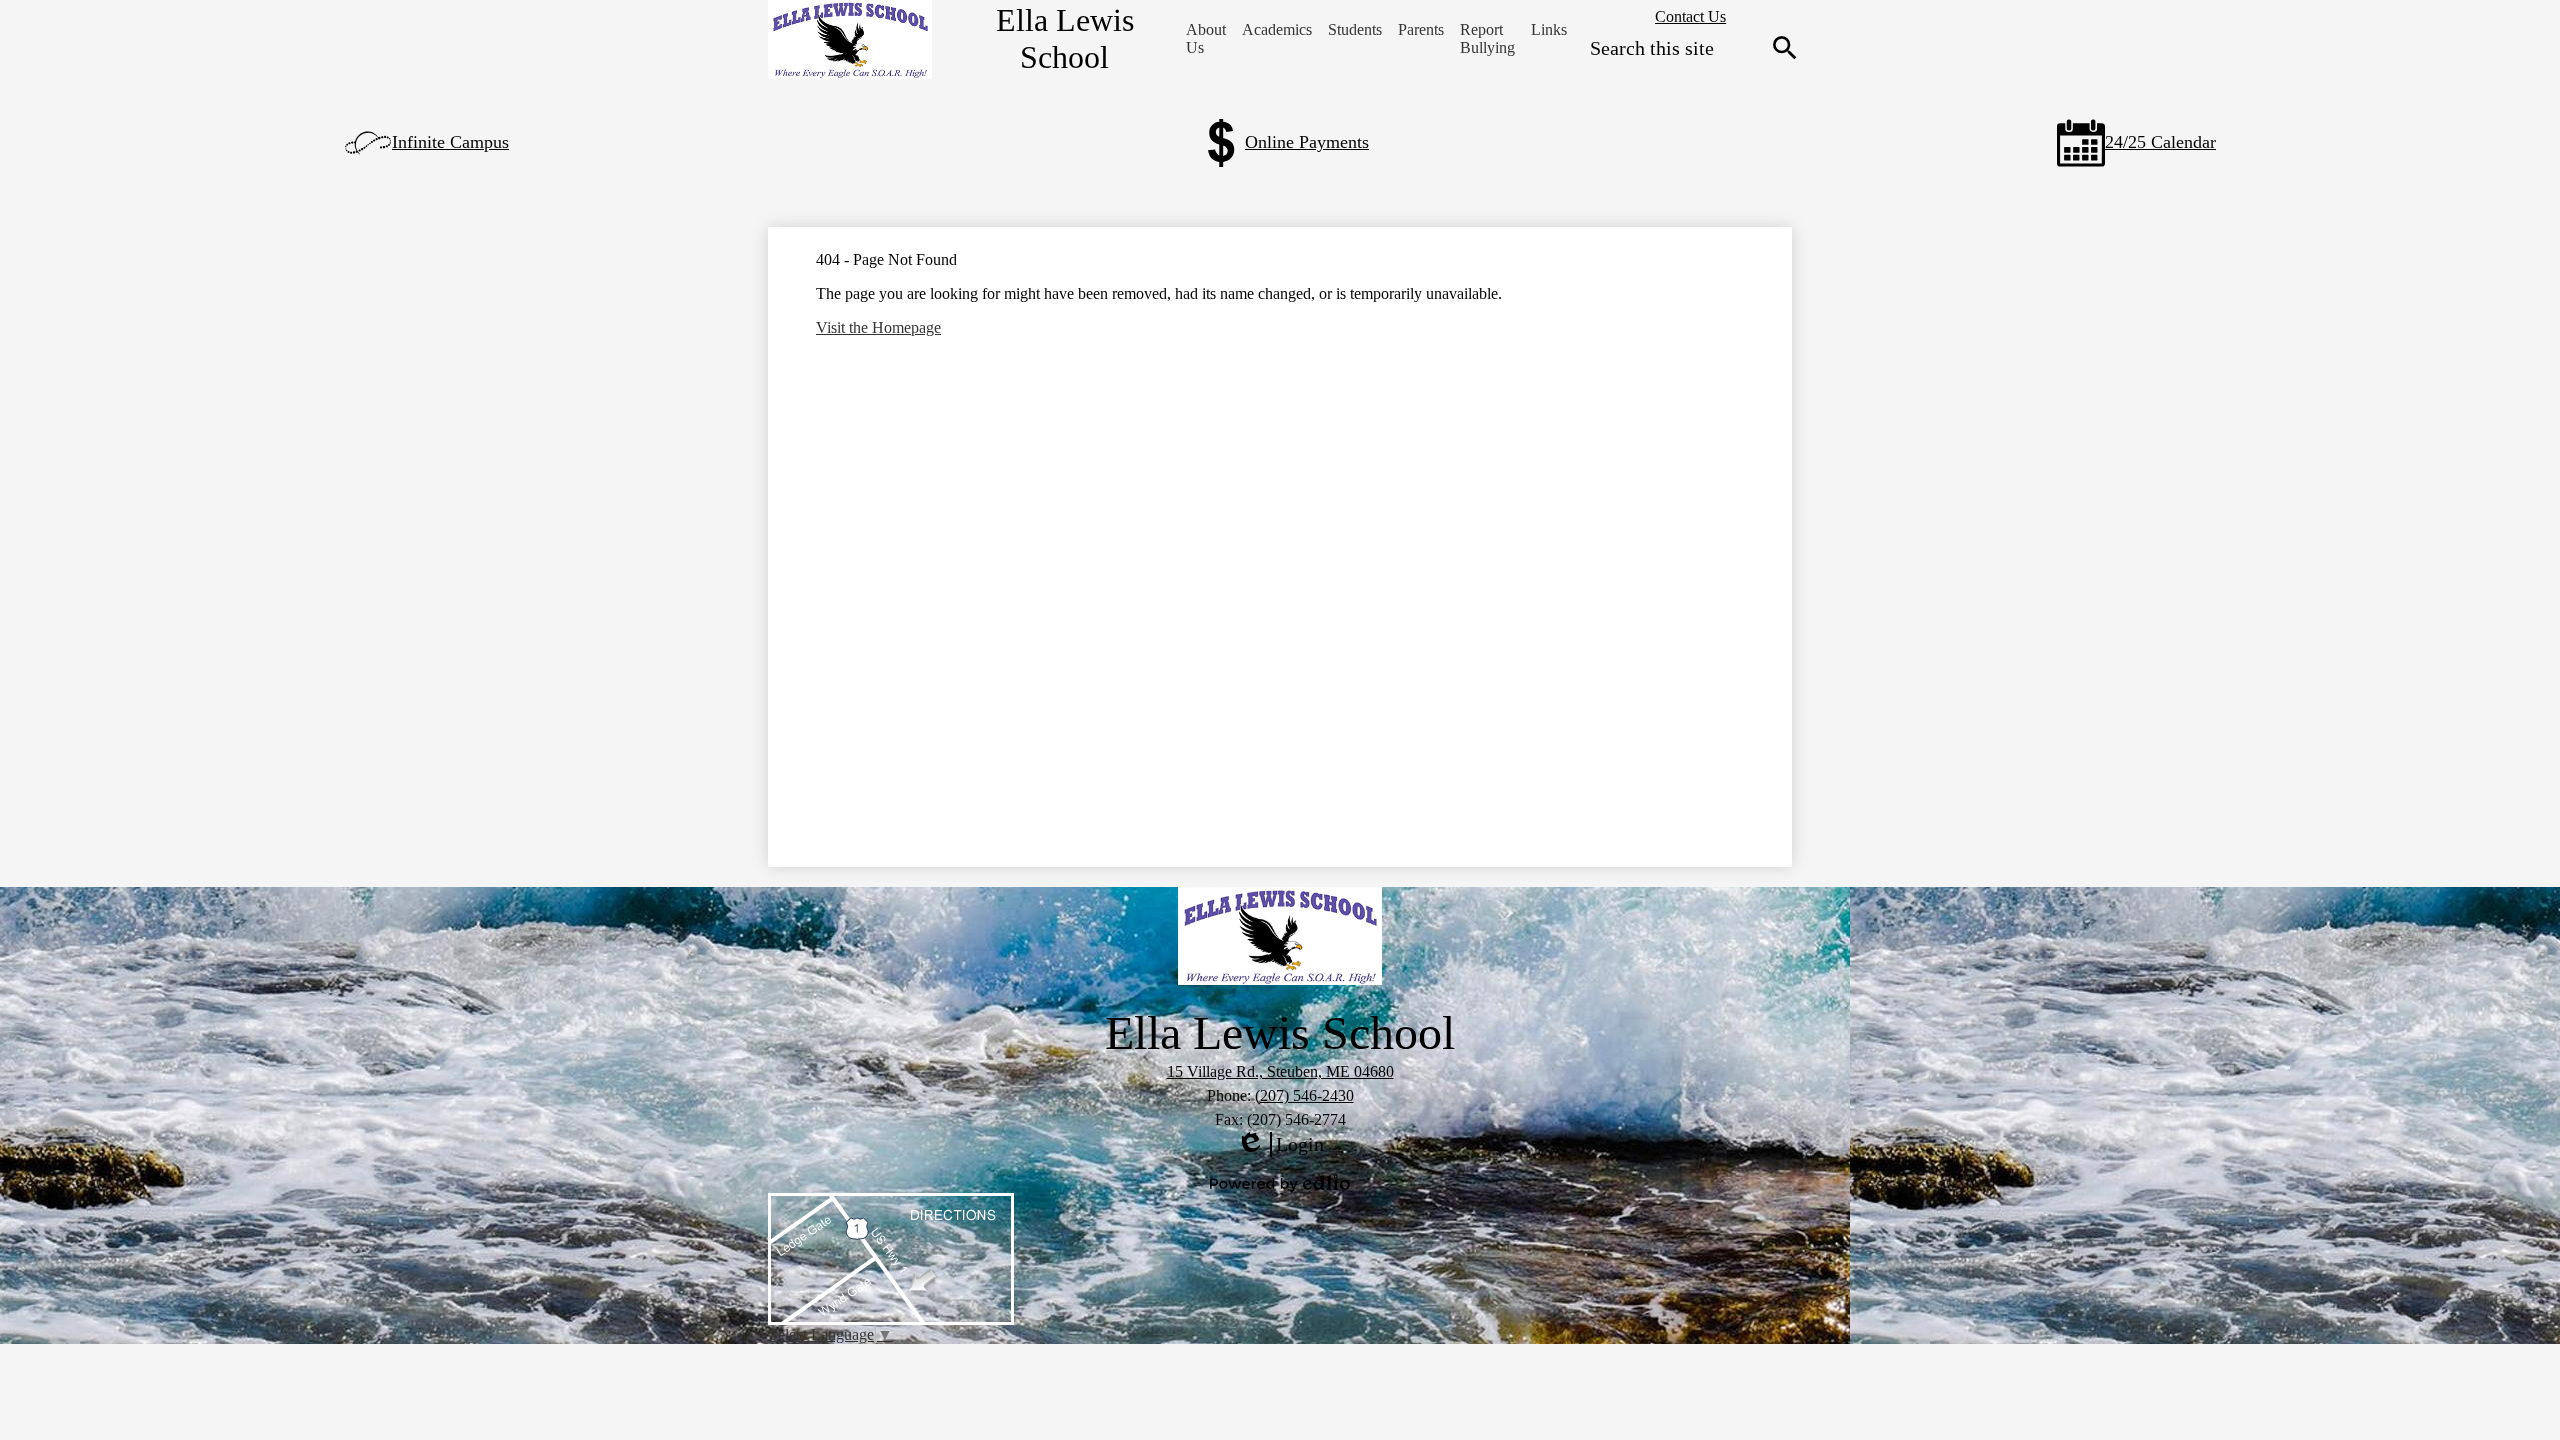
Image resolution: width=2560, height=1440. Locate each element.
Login (1280, 1145)
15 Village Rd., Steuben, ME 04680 (1280, 1071)
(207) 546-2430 (1304, 1095)
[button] (1206, 39)
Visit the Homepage (878, 327)
